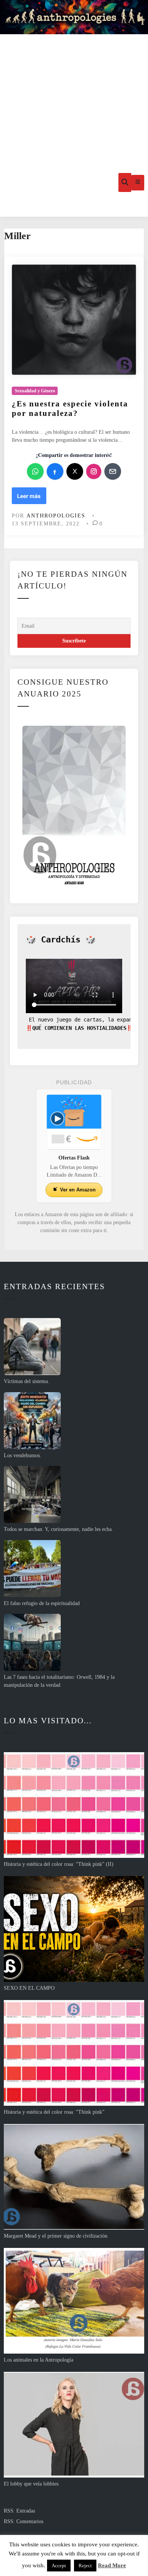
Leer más (31, 498)
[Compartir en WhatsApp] (35, 471)
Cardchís (61, 940)
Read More (112, 2565)
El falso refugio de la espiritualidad (42, 1603)
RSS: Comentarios (24, 2521)
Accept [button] (59, 2566)
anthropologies (56, 516)
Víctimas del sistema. (27, 1381)
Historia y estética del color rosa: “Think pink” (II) (59, 1864)
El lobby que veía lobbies (31, 2484)
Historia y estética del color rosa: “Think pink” (54, 2112)
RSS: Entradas (19, 2511)
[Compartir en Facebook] (55, 471)
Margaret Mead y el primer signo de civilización (56, 2236)
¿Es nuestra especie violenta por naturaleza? (70, 408)
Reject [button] (85, 2566)
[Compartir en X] (75, 471)
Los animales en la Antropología (39, 2360)
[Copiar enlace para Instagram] (94, 471)
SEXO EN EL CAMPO (29, 1988)
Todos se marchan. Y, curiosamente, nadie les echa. (58, 1529)
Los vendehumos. (23, 1455)
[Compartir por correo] (113, 471)
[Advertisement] (74, 91)
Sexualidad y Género (35, 391)
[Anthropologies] (74, 17)
